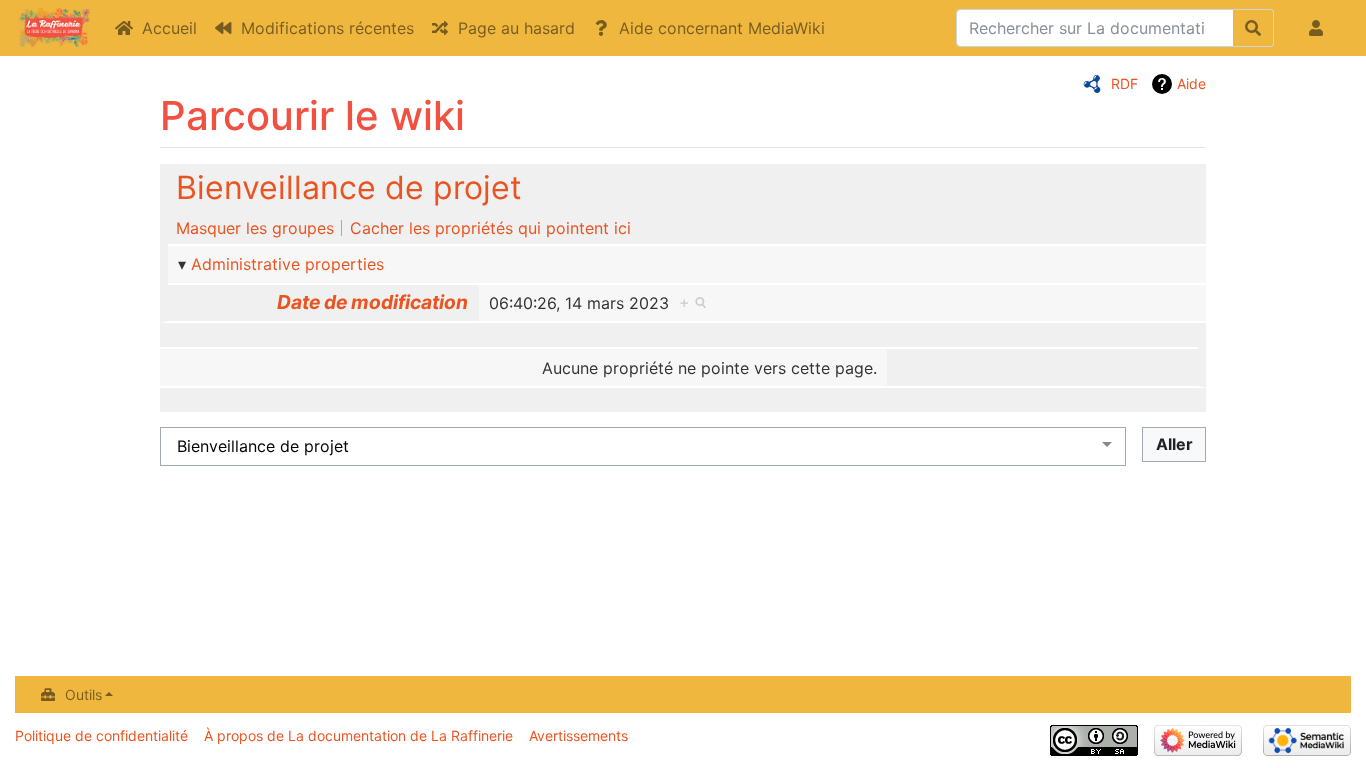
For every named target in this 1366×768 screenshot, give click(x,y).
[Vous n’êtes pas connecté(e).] (1320, 28)
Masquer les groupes (255, 228)
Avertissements (578, 735)
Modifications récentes (327, 28)
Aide (1191, 83)
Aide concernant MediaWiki (722, 28)
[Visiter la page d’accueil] (53, 30)
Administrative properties (287, 264)
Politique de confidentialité (101, 735)
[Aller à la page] (1253, 28)
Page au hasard (516, 28)
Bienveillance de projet (349, 187)
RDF (1124, 83)
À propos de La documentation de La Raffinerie (358, 735)
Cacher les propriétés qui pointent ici (490, 228)
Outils (83, 694)
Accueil (169, 28)
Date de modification (372, 302)
